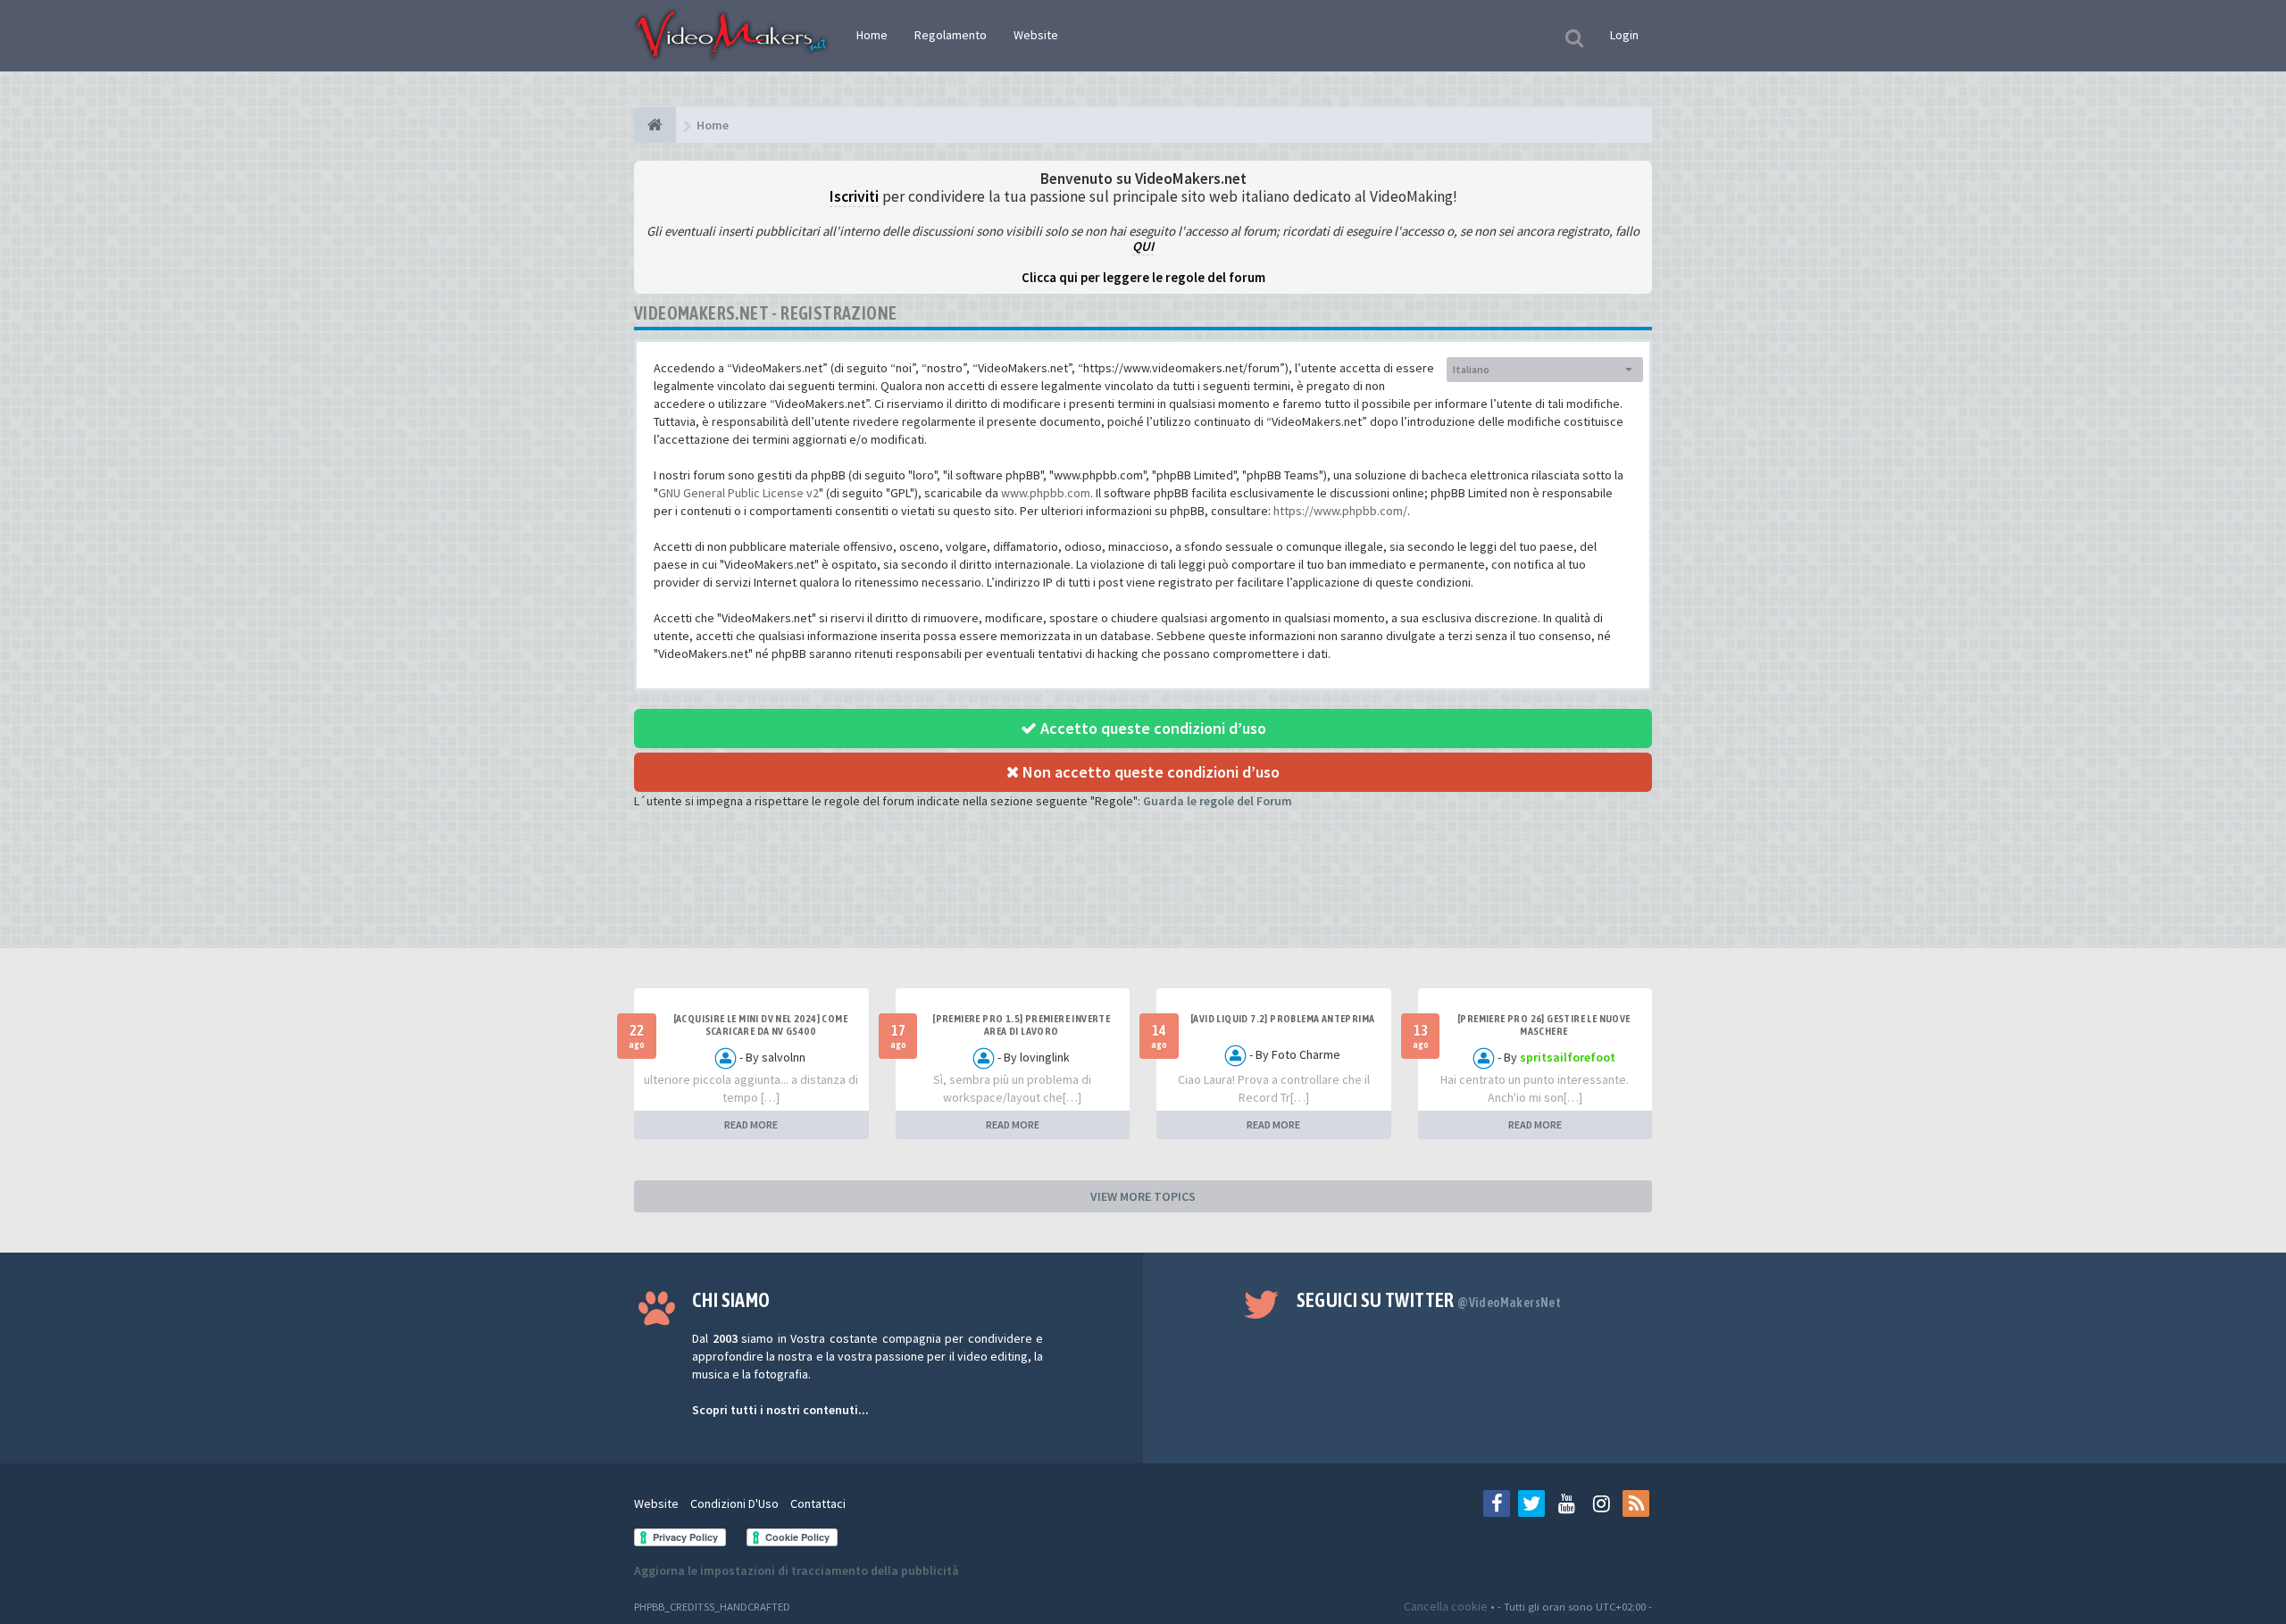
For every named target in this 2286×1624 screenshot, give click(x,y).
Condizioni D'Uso (734, 1503)
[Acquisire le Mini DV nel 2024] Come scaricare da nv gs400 (760, 1025)
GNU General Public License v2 (738, 493)
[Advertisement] (1143, 895)
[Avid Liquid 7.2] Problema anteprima (1282, 1019)
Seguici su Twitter (1429, 1300)
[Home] (655, 125)
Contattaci (818, 1503)
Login (1624, 35)
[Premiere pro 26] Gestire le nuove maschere (1544, 1025)
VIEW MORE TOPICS (1143, 1196)
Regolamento (951, 35)
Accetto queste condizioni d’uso (1151, 728)
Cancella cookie (1446, 1606)
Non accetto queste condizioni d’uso (1149, 772)
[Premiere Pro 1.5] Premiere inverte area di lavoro (1021, 1025)
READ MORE (751, 1124)
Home (872, 35)
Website (1036, 35)
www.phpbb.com (1046, 493)
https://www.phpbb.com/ (1340, 511)
